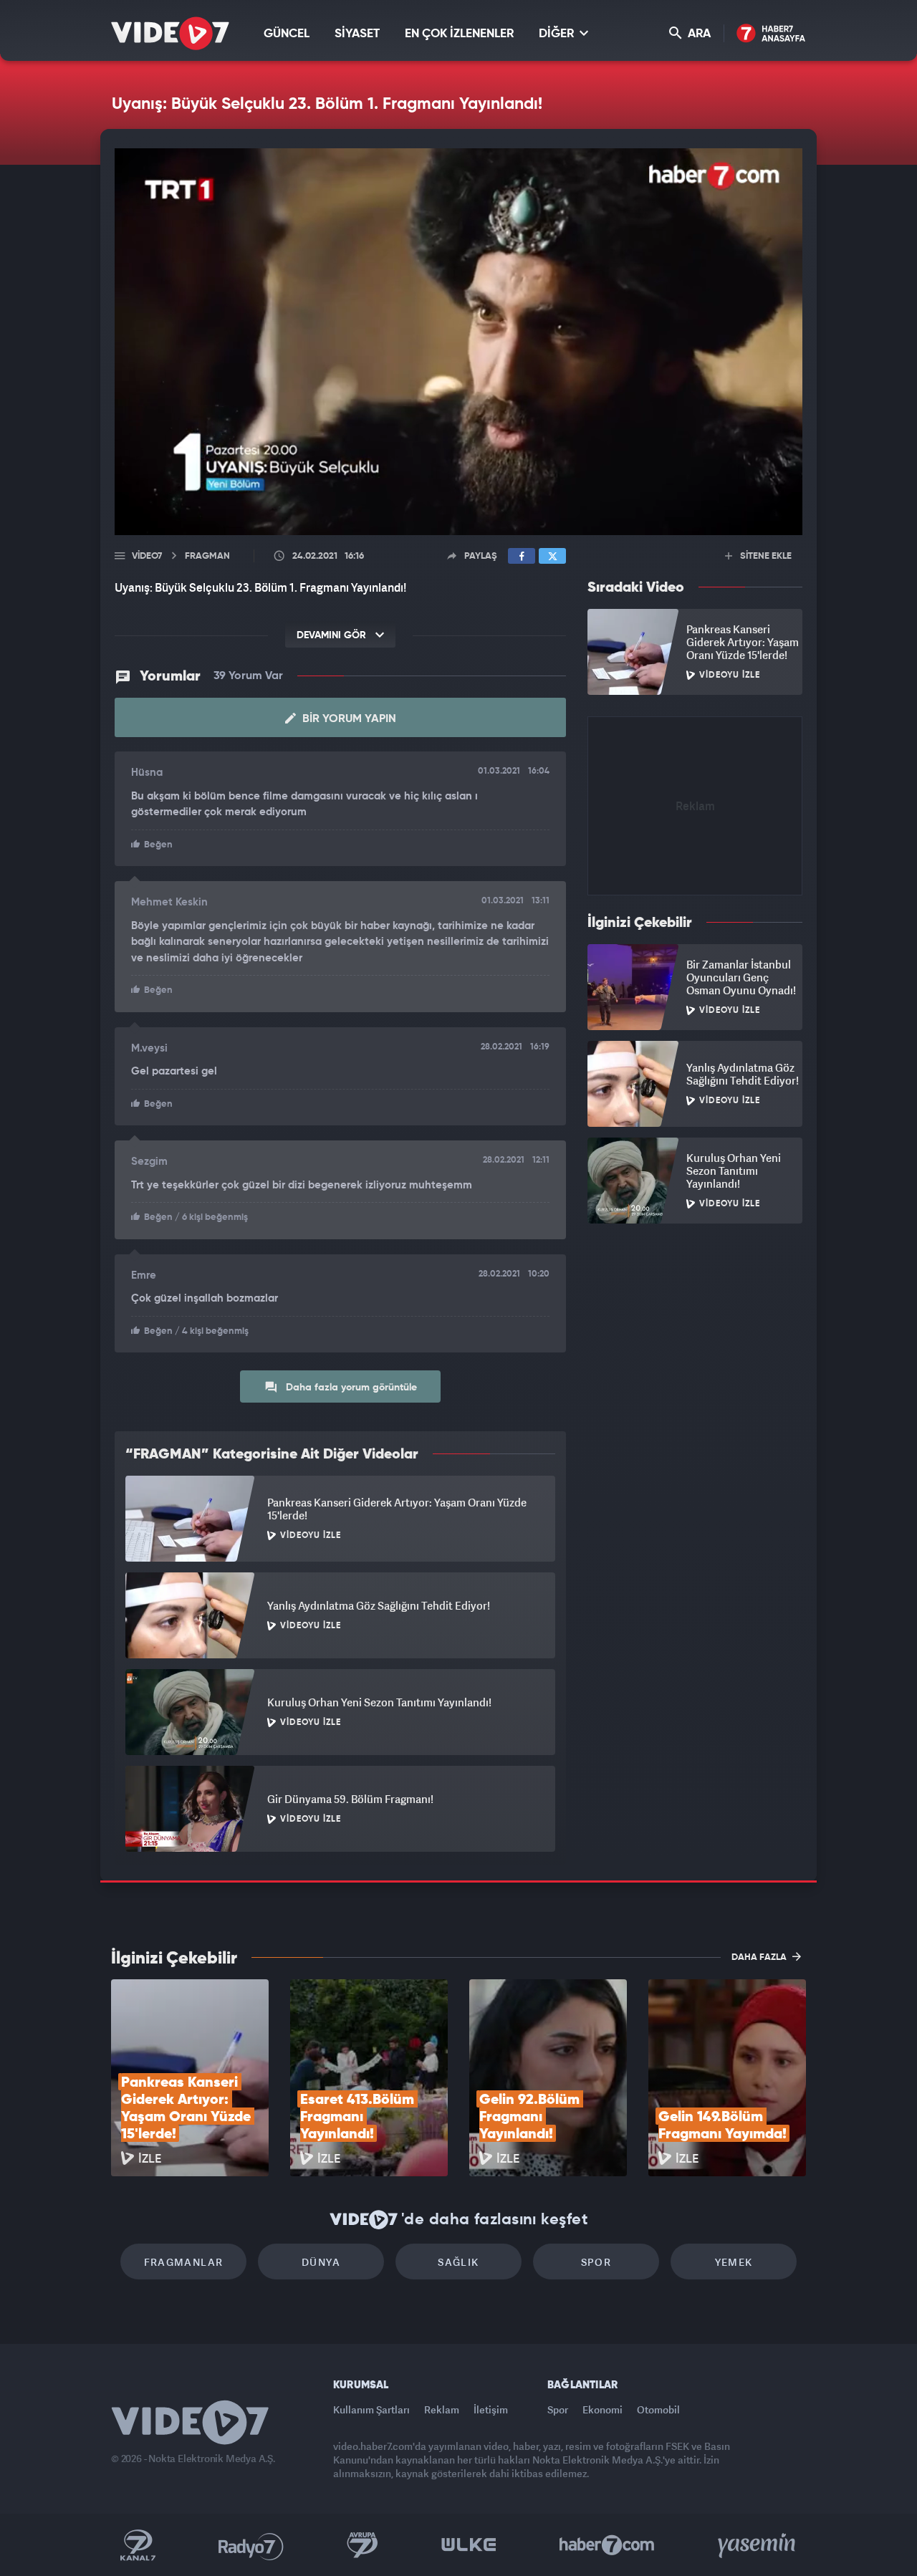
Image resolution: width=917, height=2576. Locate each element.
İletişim (491, 2409)
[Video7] (170, 33)
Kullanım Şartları (371, 2409)
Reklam (442, 2409)
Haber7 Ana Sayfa (771, 34)
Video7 (147, 556)
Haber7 (607, 2545)
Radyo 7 (251, 2545)
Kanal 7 (138, 2545)
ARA (698, 34)
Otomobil (658, 2409)
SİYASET (357, 34)
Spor (596, 2262)
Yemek (734, 2262)
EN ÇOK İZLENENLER (459, 34)
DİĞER (558, 34)
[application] (458, 342)
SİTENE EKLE (765, 556)
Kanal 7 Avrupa (363, 2545)
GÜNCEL (287, 34)
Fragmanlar (184, 2262)
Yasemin (758, 2545)
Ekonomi (602, 2409)
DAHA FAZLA (760, 1957)
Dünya (321, 2262)
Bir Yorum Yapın (348, 719)
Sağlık (458, 2262)
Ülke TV (469, 2545)
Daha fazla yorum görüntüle (350, 1388)
